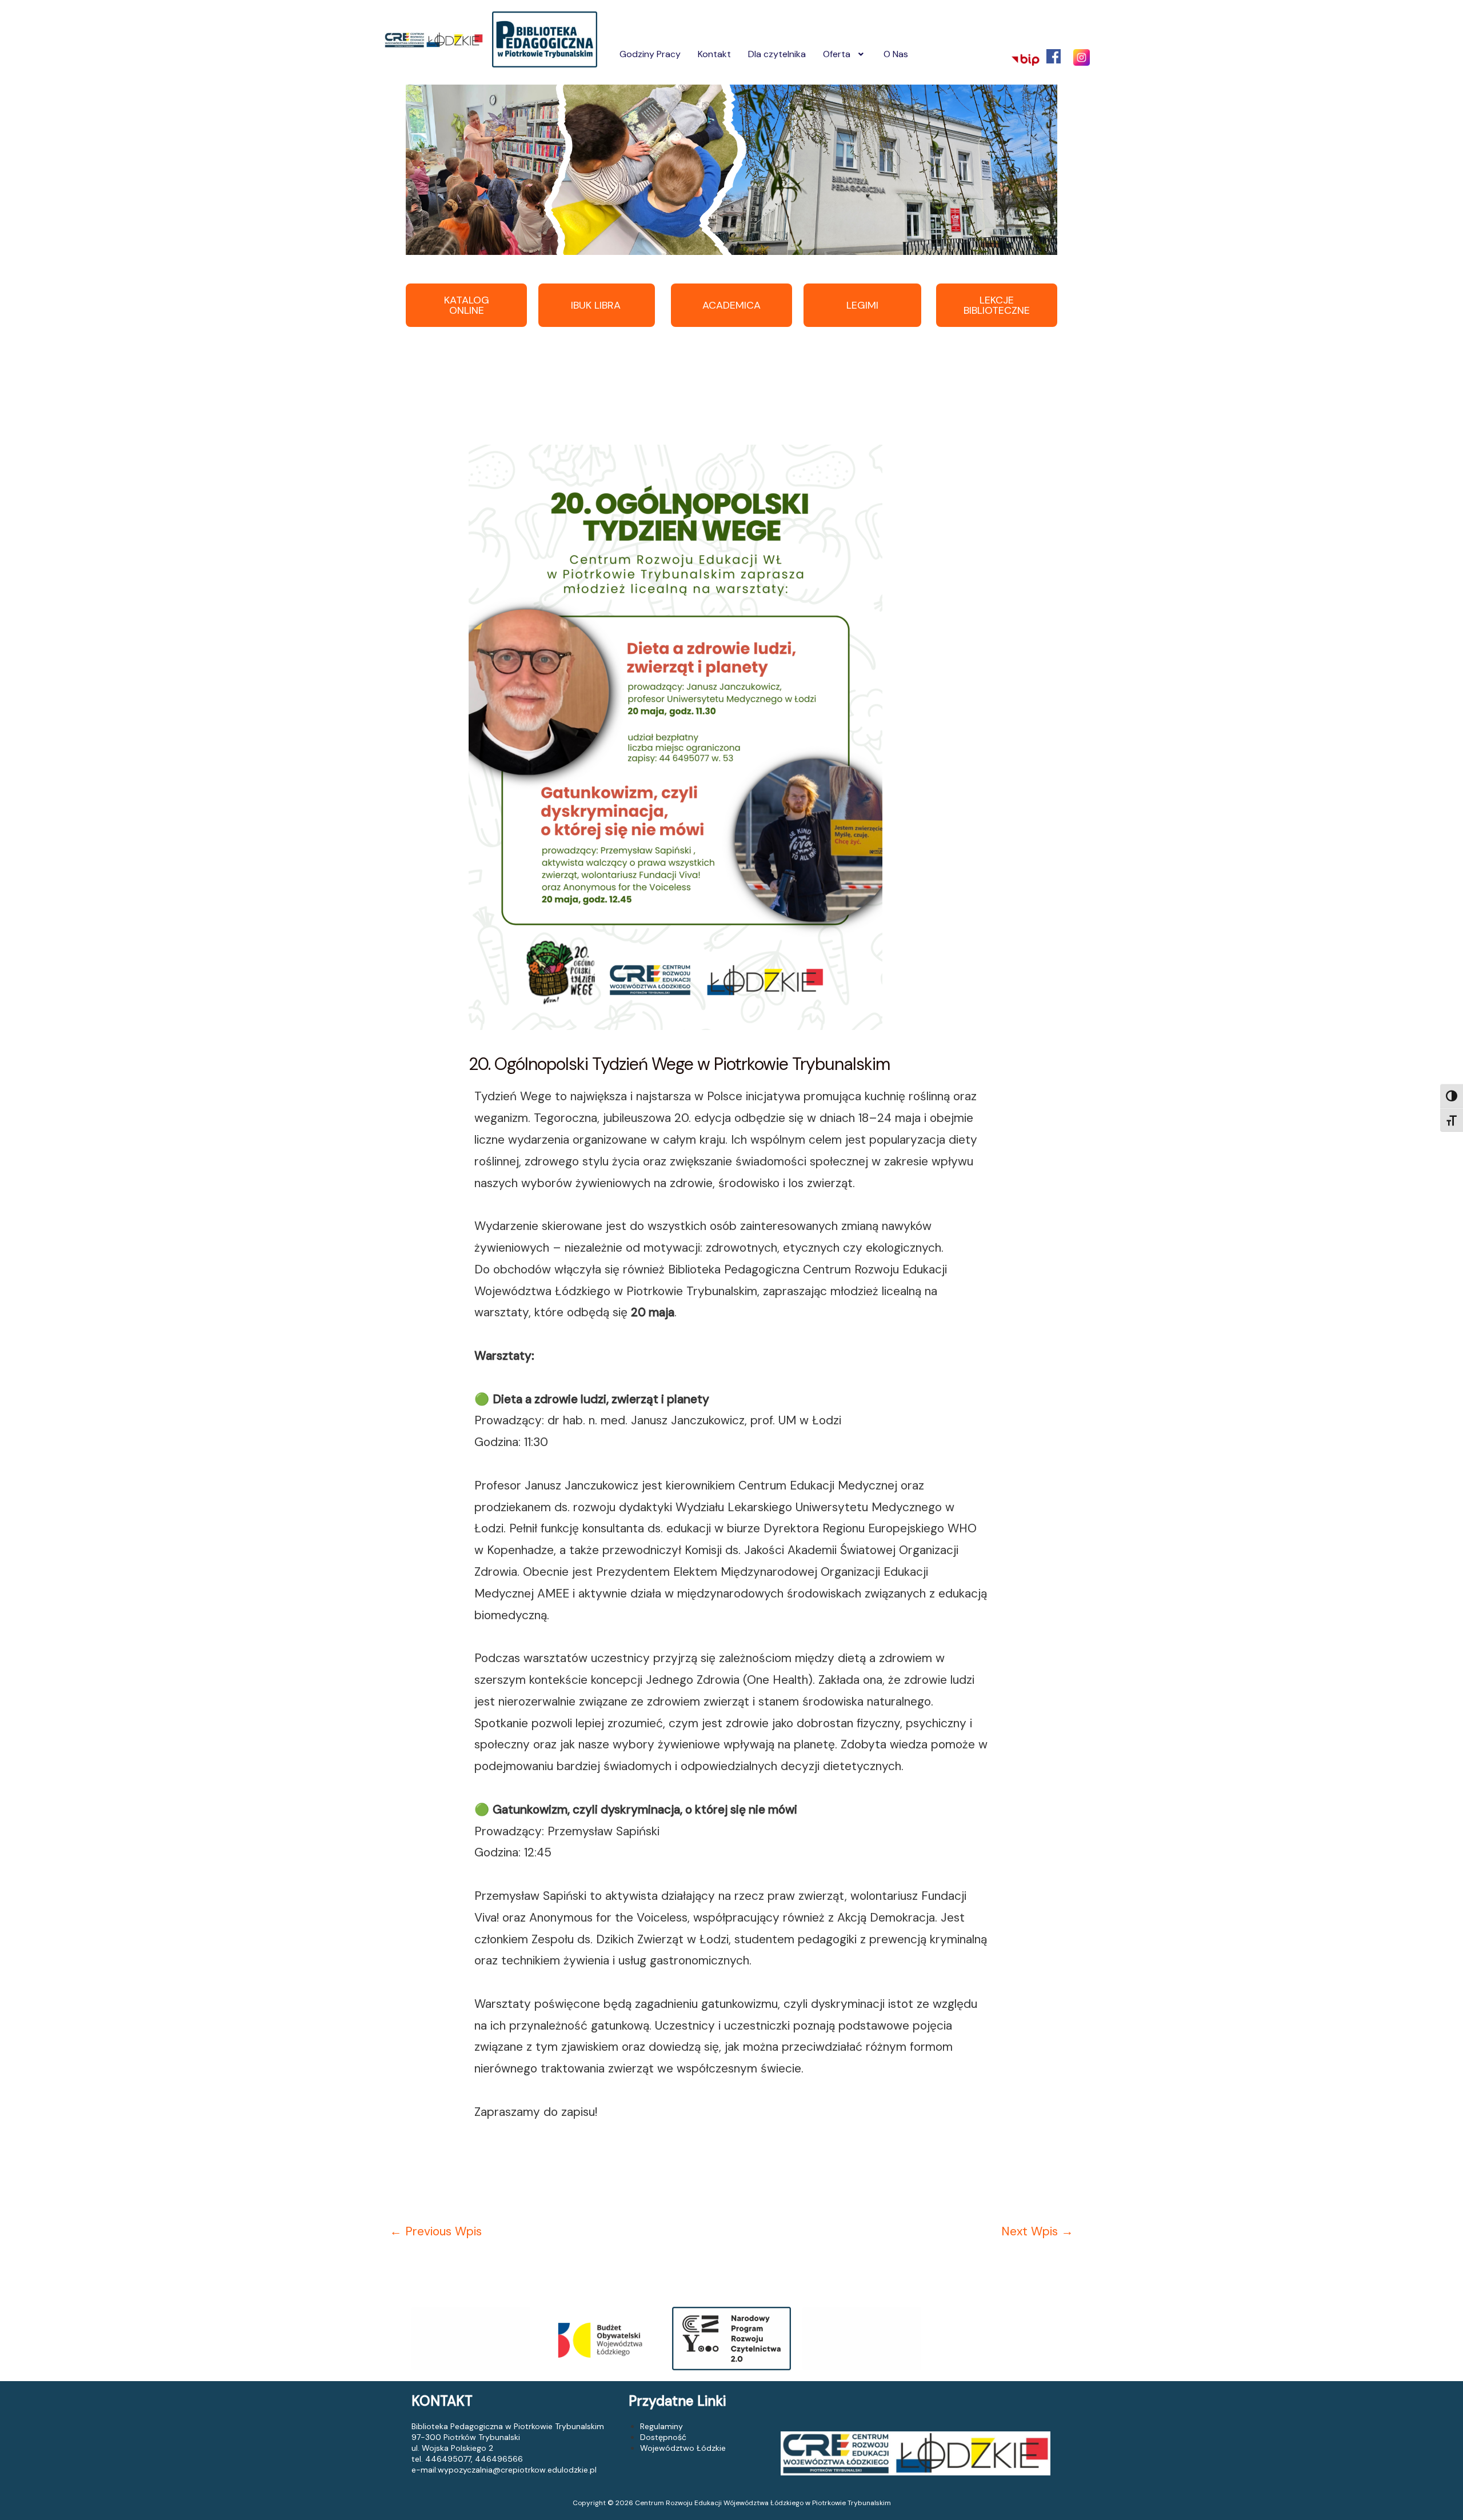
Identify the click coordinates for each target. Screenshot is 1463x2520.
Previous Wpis (436, 2231)
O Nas (896, 54)
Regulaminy (661, 2426)
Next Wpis (1037, 2231)
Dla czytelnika (777, 54)
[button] (845, 54)
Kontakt (714, 54)
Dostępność (663, 2437)
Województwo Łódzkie (683, 2448)
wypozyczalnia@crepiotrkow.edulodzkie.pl (517, 2470)
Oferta (837, 54)
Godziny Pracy (650, 54)
